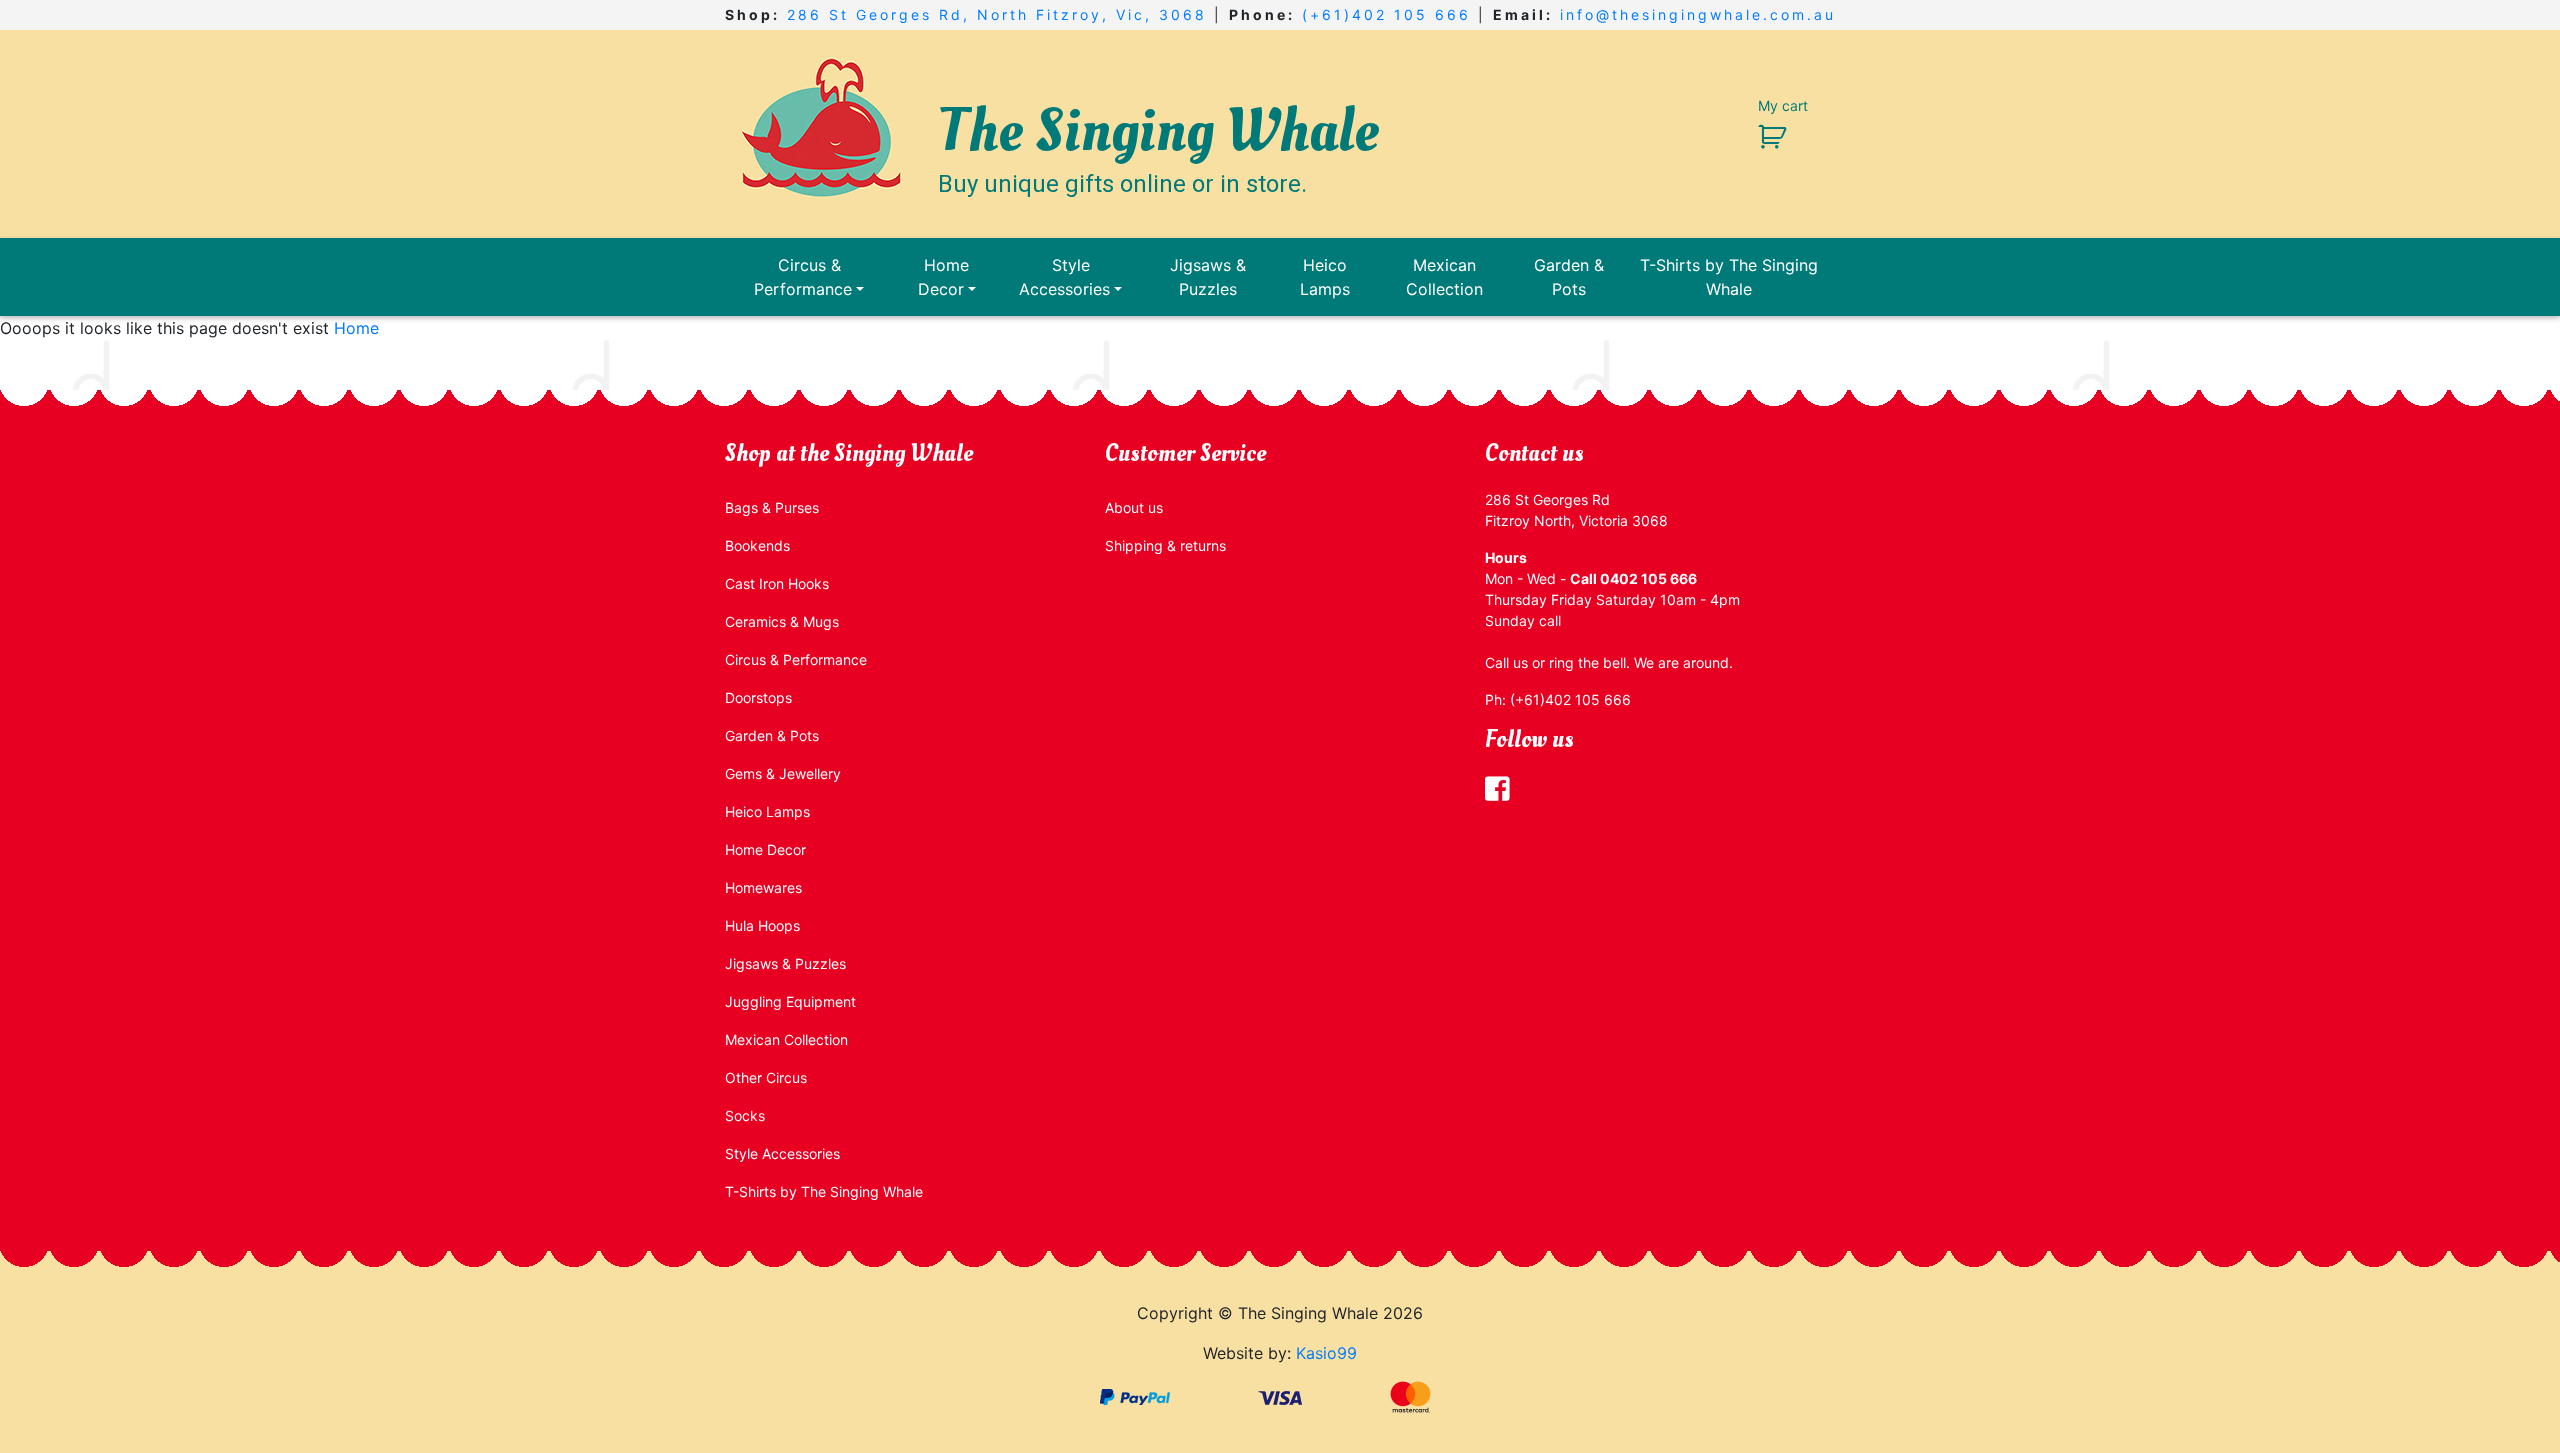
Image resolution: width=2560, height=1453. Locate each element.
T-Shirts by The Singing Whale (1729, 277)
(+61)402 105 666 (1386, 14)
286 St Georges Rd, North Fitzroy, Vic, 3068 (997, 14)
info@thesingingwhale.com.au (1698, 14)
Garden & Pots (1569, 277)
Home (356, 328)
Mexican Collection (1444, 277)
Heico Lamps (1325, 277)
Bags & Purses (772, 507)
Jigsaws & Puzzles (1208, 277)
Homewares (763, 887)
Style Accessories (1064, 277)
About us (1134, 507)
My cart (1783, 105)
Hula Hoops (762, 925)
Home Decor (944, 277)
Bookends (757, 545)
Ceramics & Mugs (782, 621)
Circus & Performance (803, 277)
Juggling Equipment (790, 1001)
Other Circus (766, 1077)
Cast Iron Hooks (777, 583)
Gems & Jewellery (783, 773)
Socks (745, 1115)
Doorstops (758, 697)
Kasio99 (1326, 1353)
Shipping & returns (1165, 545)
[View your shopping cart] (1764, 135)
